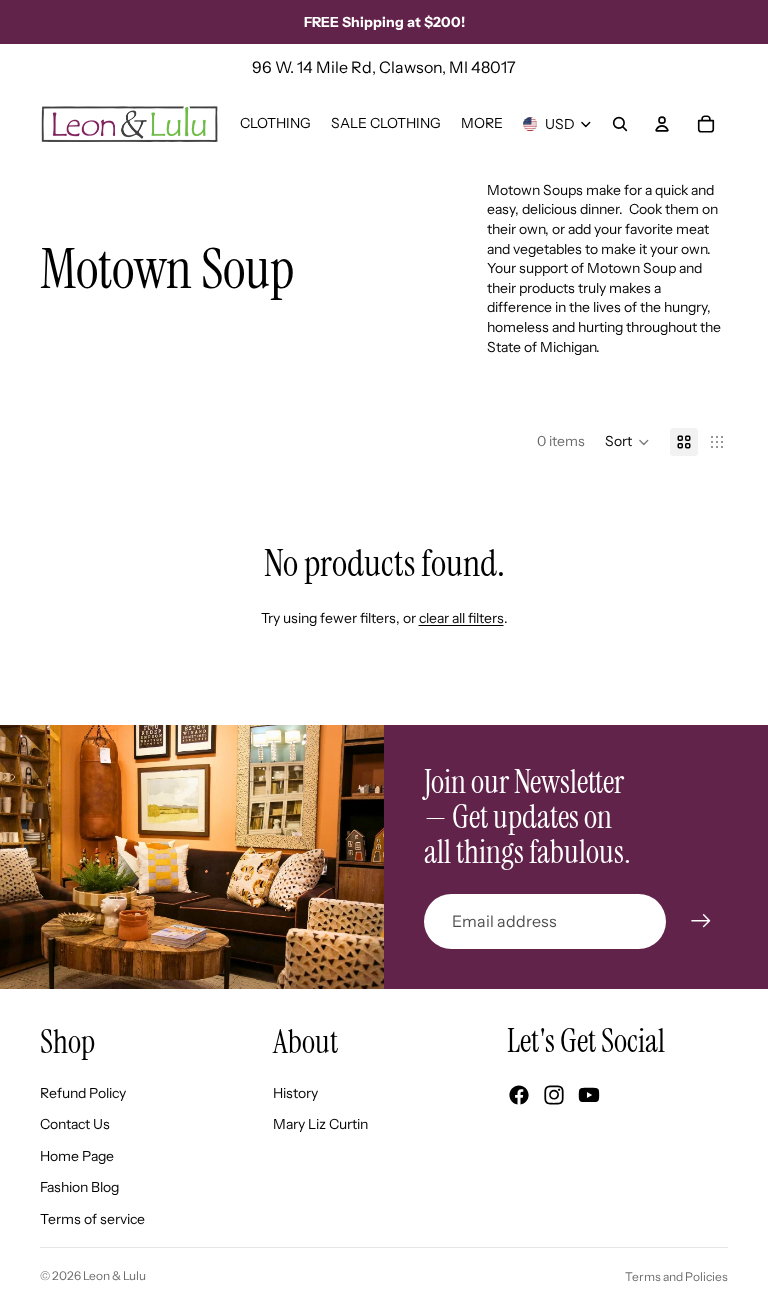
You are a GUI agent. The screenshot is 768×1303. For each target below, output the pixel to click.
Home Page (77, 1156)
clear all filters (461, 618)
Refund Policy (83, 1093)
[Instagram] (554, 1095)
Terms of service (92, 1219)
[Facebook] (519, 1095)
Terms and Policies (676, 1276)
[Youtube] (589, 1095)
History (295, 1093)
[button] (627, 442)
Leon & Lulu (114, 1275)
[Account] (662, 124)
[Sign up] (701, 921)
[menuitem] (482, 124)
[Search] (620, 124)
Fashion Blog (79, 1187)
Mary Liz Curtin (320, 1124)
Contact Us (75, 1124)
